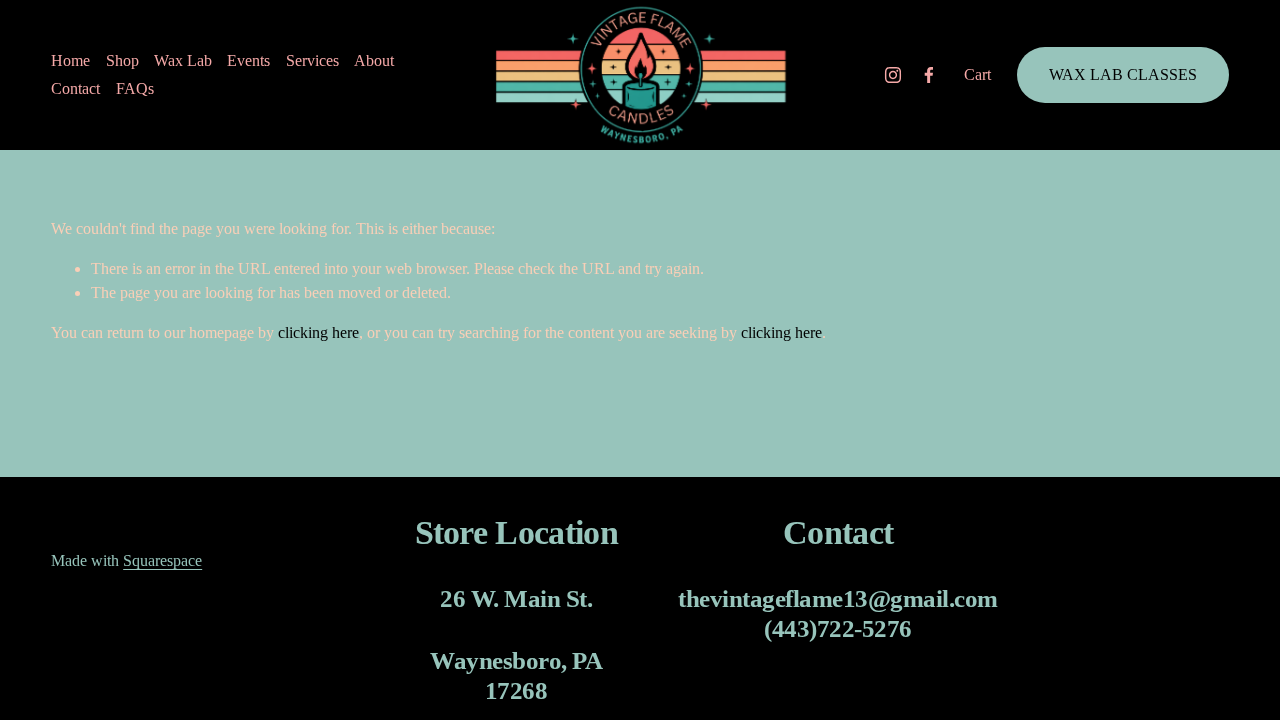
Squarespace (162, 560)
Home (70, 60)
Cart (977, 74)
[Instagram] (893, 75)
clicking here (318, 332)
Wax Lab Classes (1123, 74)
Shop (122, 60)
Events (248, 60)
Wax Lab (183, 60)
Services (312, 60)
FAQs (135, 88)
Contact (75, 88)
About (374, 60)
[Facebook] (929, 75)
